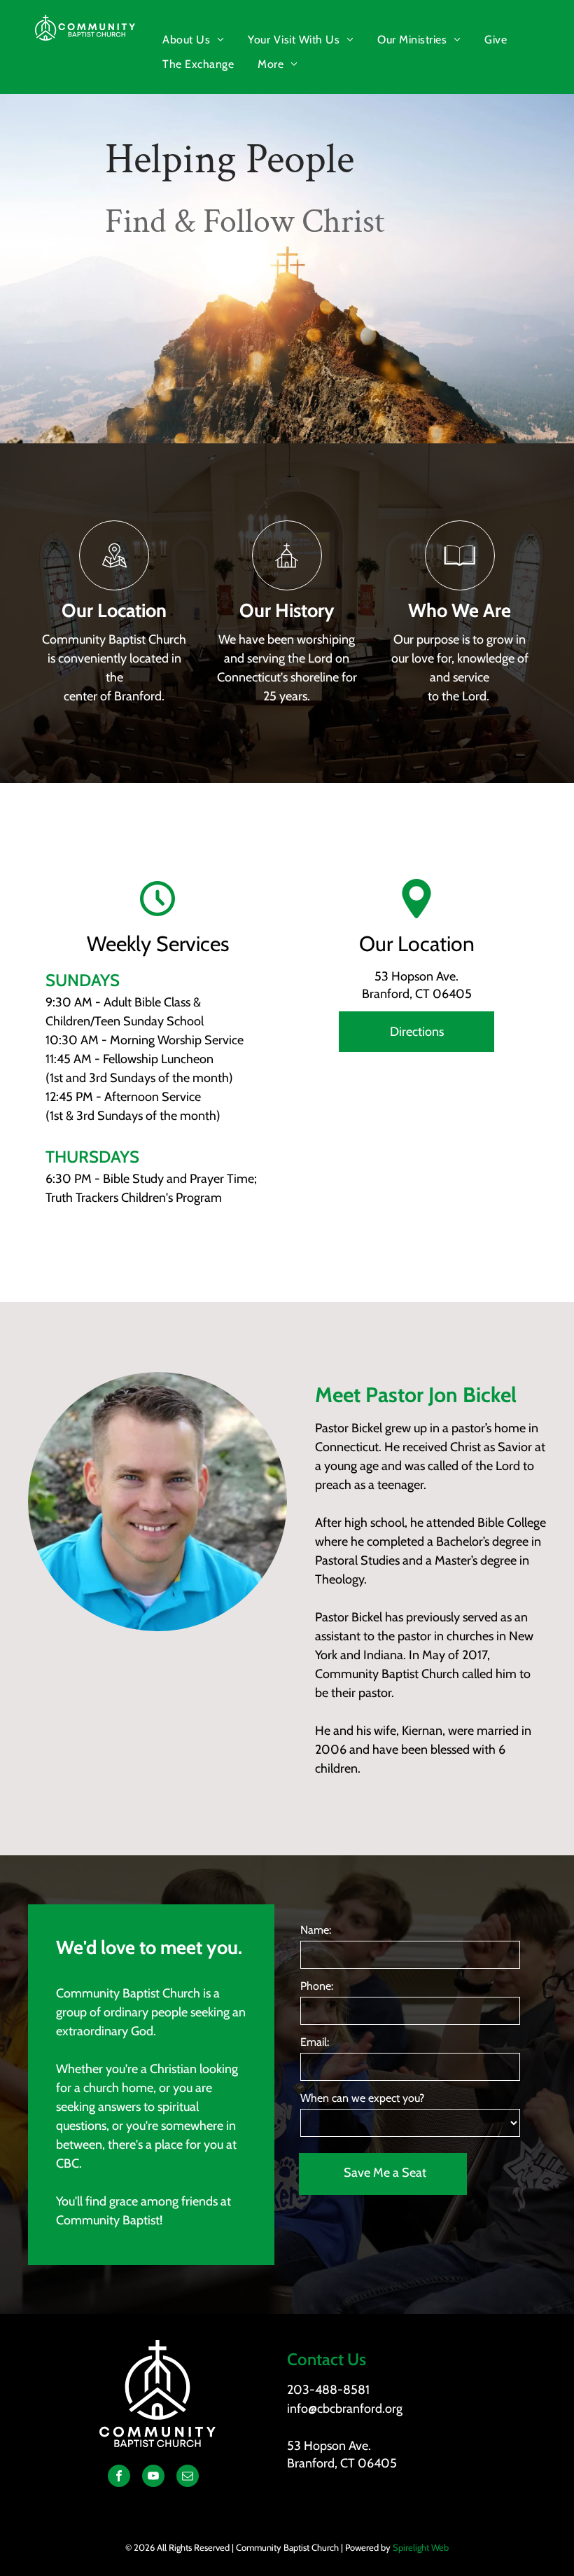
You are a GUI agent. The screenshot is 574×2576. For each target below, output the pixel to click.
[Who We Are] (460, 586)
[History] (287, 586)
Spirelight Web (421, 2547)
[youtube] (153, 2478)
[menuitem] (195, 40)
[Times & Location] (114, 586)
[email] (188, 2478)
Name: (316, 1930)
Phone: (317, 1986)
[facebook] (119, 2478)
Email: (315, 2042)
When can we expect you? (362, 2098)
